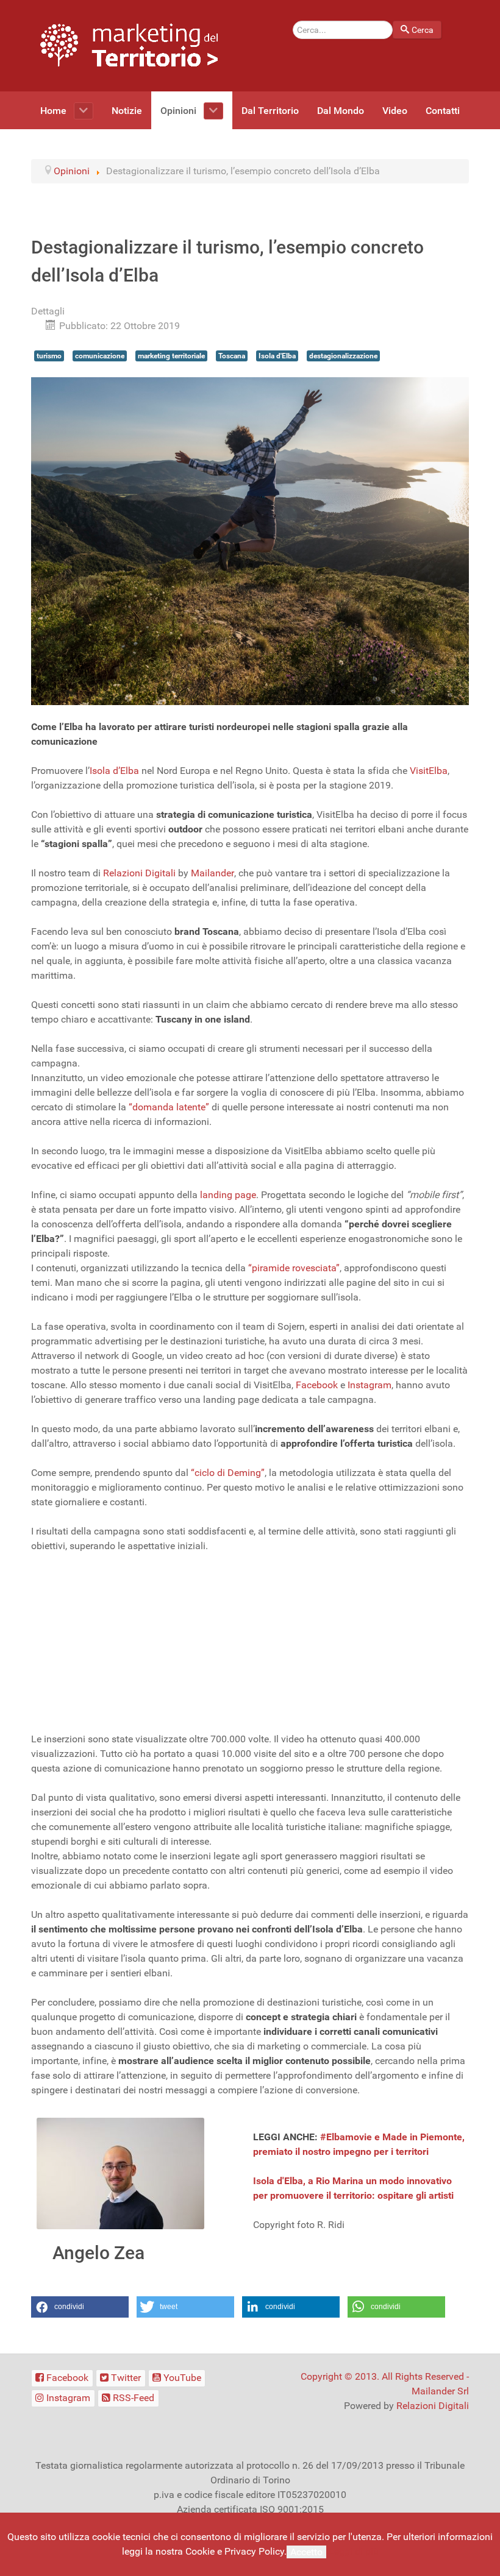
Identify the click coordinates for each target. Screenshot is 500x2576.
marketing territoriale (171, 356)
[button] (80, 2307)
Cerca (423, 30)
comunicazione (100, 356)
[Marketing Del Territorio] (129, 45)
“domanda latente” (169, 1107)
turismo (49, 356)
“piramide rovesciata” (294, 1268)
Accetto (306, 2552)
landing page (228, 1195)
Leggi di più (354, 2551)
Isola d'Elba (277, 356)
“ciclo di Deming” (228, 1473)
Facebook (318, 1385)
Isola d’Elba (114, 771)
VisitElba (429, 771)
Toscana (232, 356)
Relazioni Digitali (139, 873)
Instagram (370, 1385)
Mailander (212, 873)
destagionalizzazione (343, 356)
